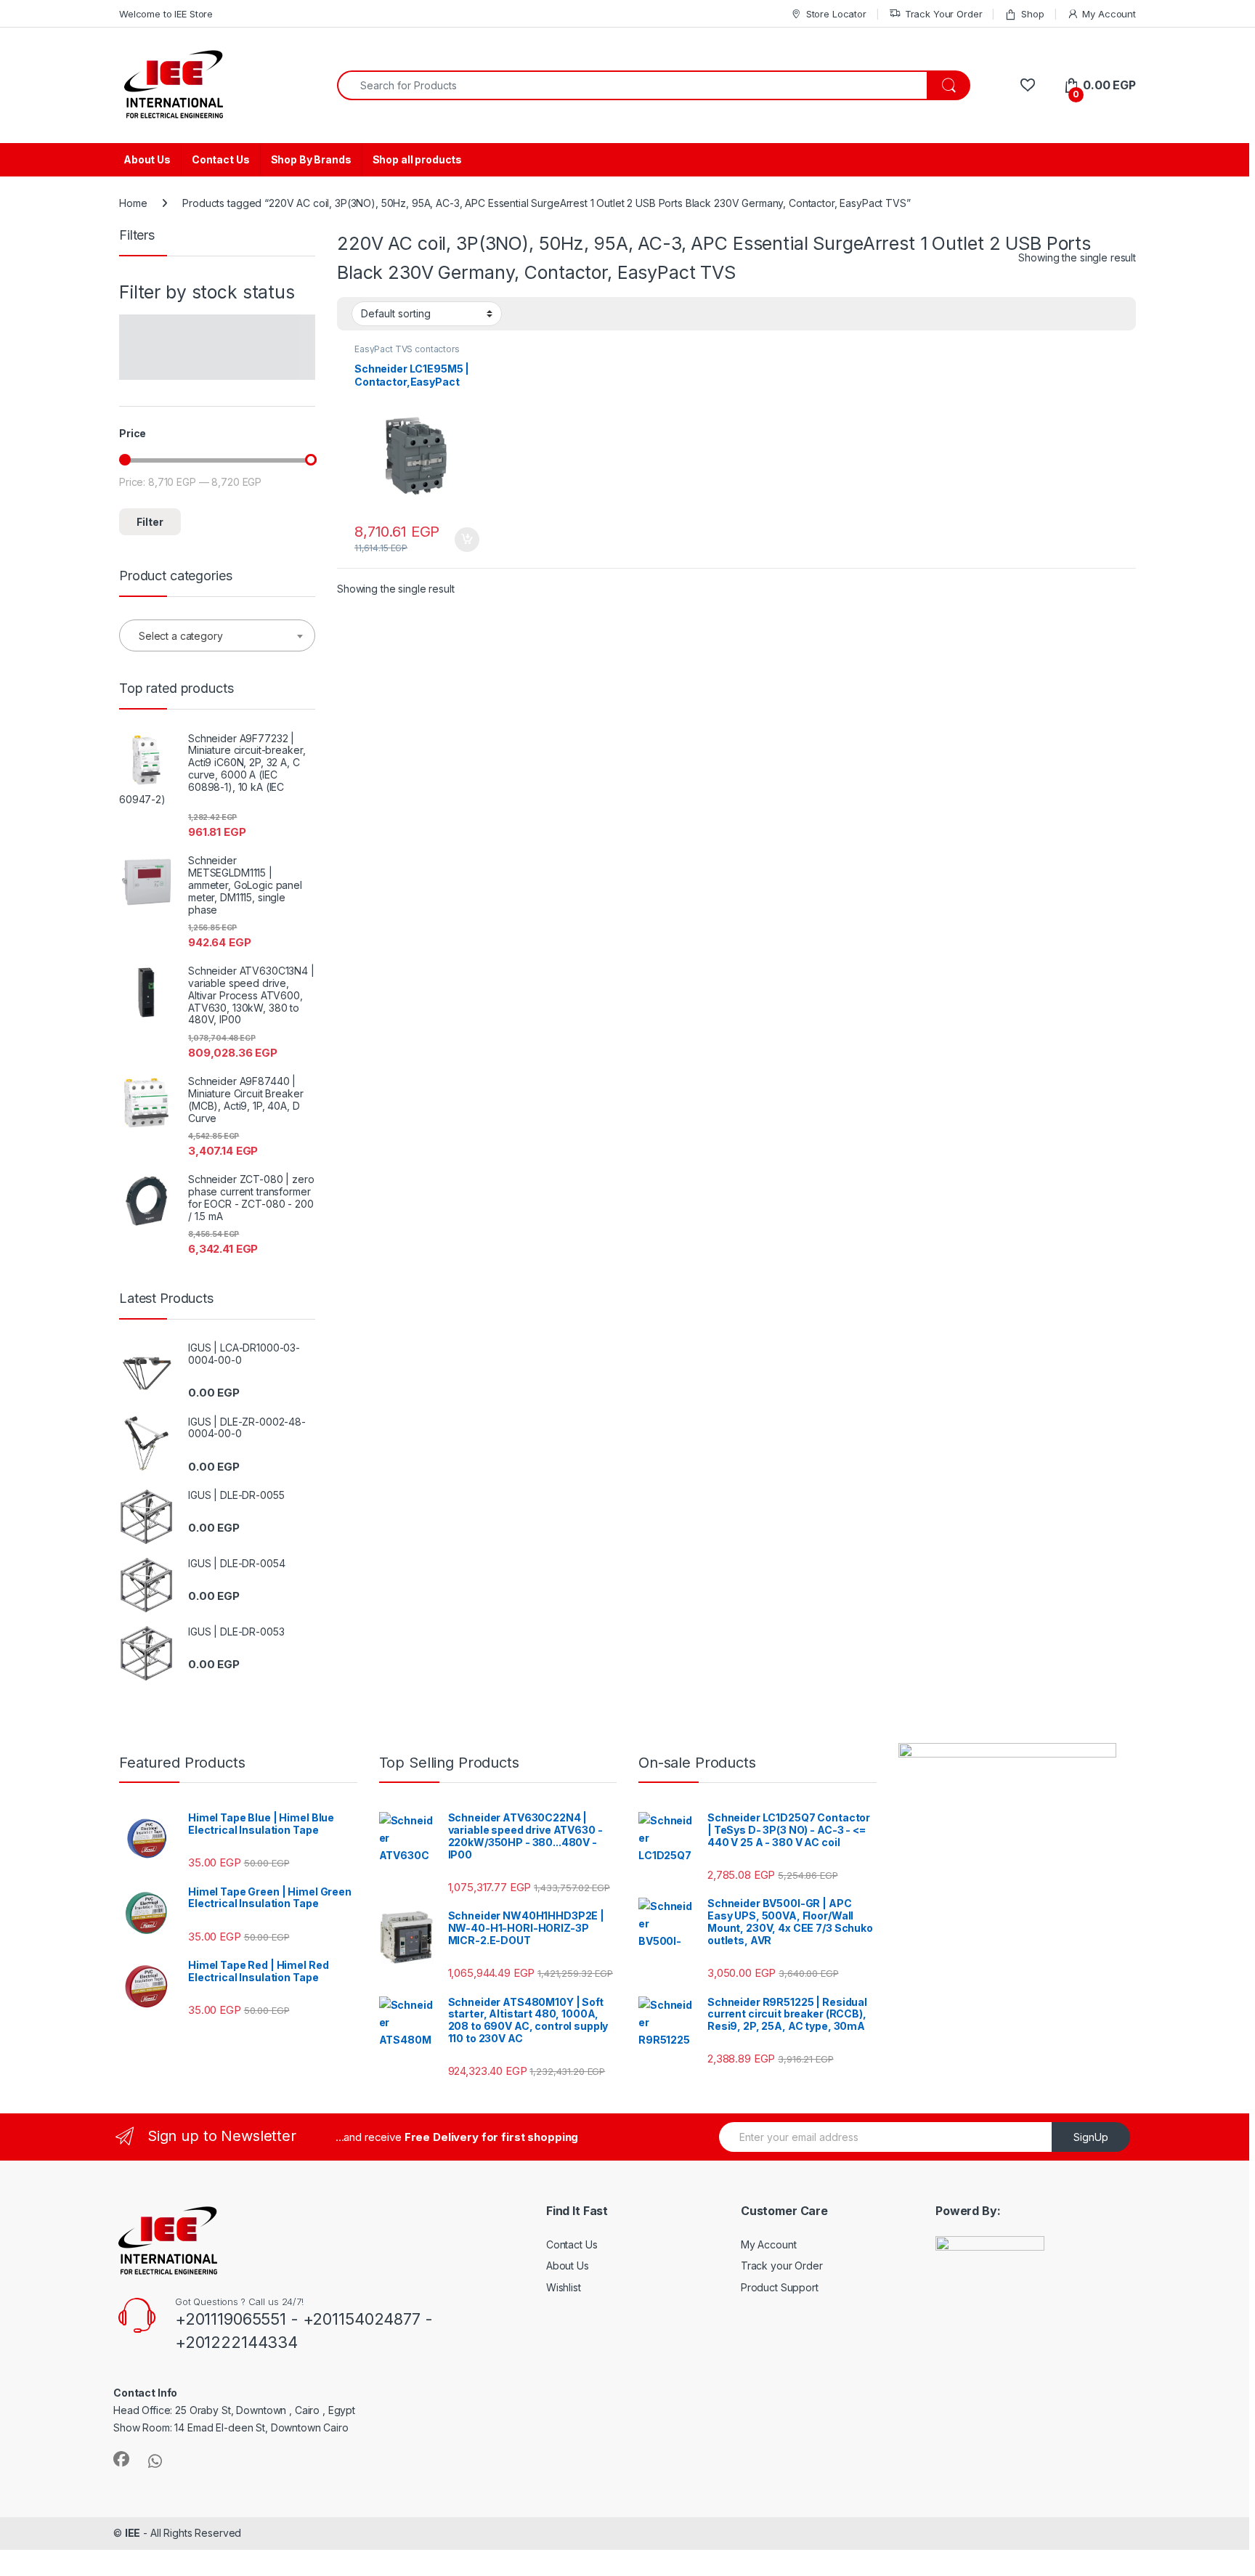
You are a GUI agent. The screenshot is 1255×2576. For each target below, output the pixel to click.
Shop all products (418, 159)
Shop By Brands (311, 159)
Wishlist (564, 2287)
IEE (133, 2533)
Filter (150, 522)
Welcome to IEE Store (166, 14)
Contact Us (221, 159)
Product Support (780, 2287)
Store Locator (836, 14)
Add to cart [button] (467, 540)
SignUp (1091, 2137)
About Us (147, 159)
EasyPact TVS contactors (407, 349)
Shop (1032, 14)
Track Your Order (944, 14)
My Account (1109, 14)
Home (133, 203)
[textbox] (217, 636)
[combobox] (632, 85)
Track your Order (782, 2266)
